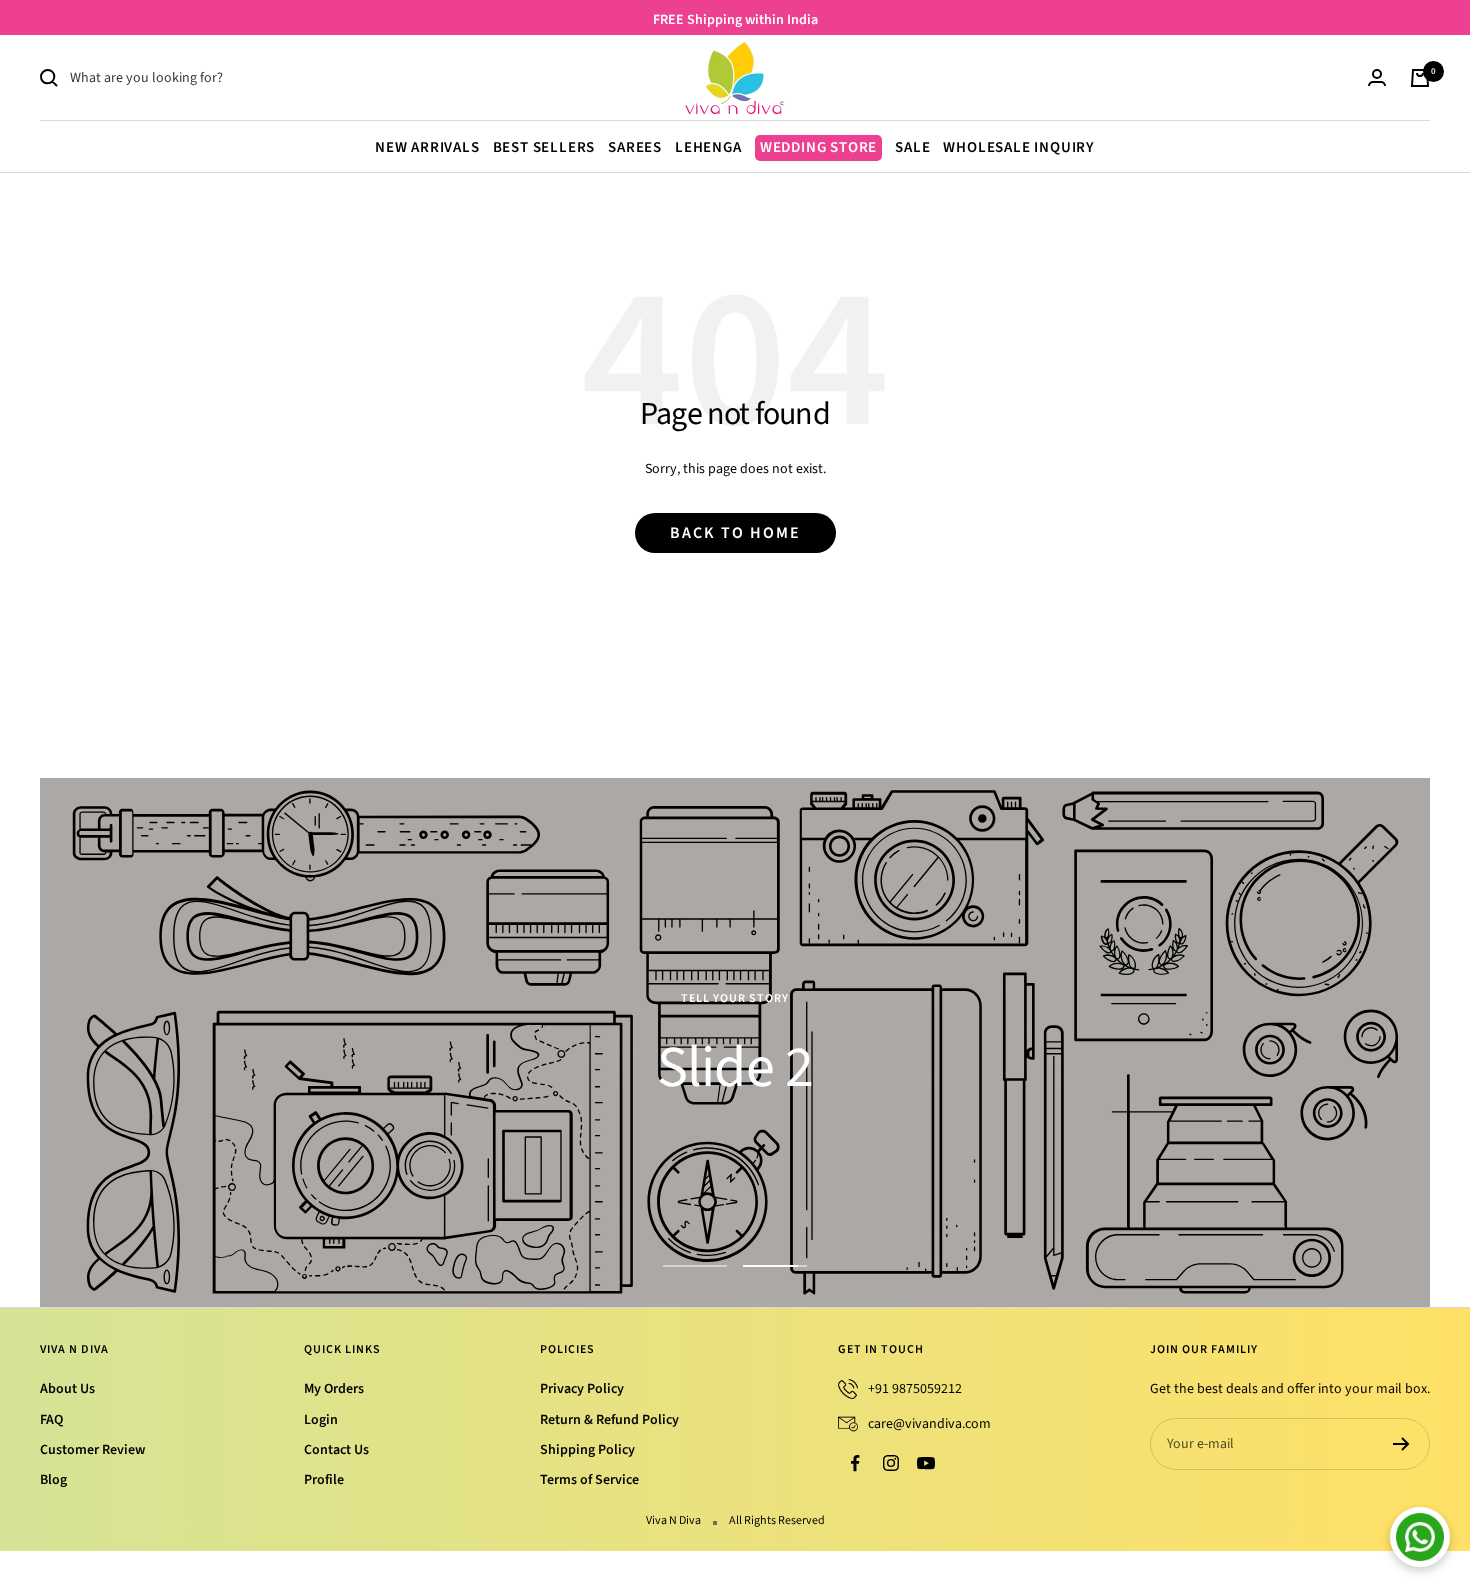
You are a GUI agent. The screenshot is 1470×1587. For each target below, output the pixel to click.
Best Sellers (544, 147)
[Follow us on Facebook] (855, 1463)
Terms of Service (589, 1480)
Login (321, 1420)
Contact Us (336, 1450)
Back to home (735, 533)
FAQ (51, 1420)
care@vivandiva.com (929, 1424)
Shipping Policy (587, 1450)
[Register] (1401, 1444)
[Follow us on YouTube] (925, 1463)
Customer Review (92, 1450)
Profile (324, 1480)
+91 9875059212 (915, 1389)
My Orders (334, 1389)
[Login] (1377, 77)
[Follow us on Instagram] (890, 1463)
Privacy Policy (582, 1389)
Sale (912, 147)
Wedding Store (818, 147)
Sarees (635, 147)
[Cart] (1420, 78)
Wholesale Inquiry (1019, 147)
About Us (67, 1389)
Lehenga (708, 147)
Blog (53, 1480)
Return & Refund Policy (609, 1420)
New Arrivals (427, 147)
